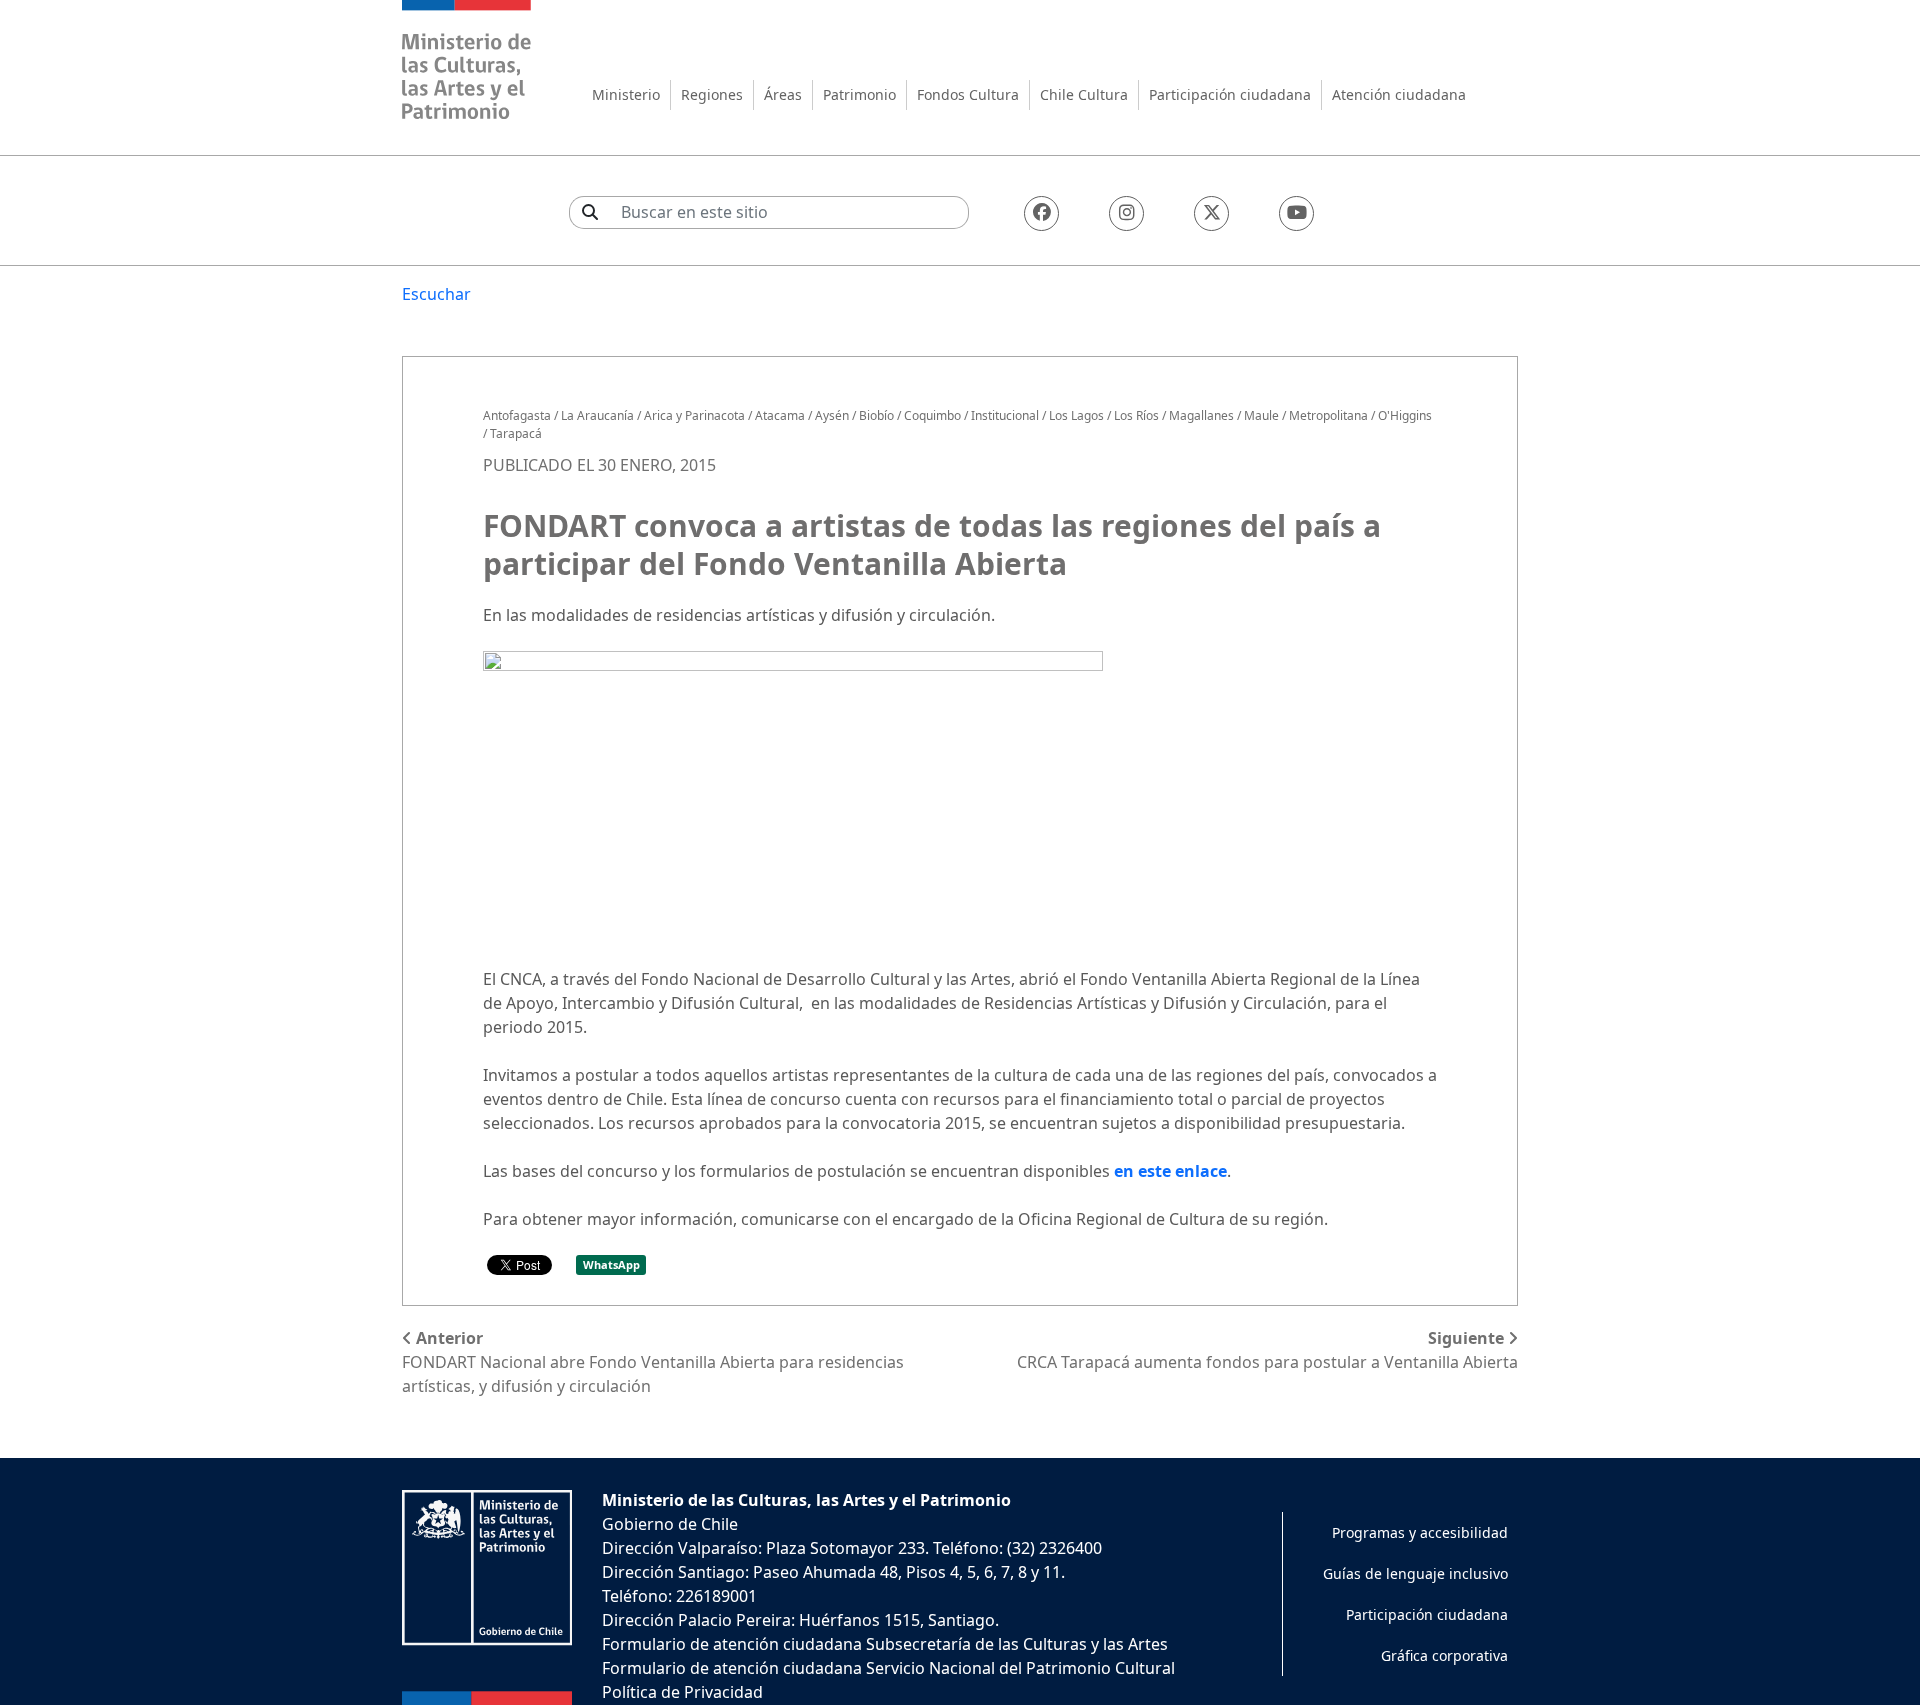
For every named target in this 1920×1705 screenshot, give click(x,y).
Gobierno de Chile (670, 1524)
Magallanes (1201, 415)
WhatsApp (611, 1264)
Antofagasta (517, 415)
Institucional (1005, 415)
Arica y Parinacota (694, 415)
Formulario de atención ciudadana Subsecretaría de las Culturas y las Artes (885, 1644)
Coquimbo (932, 415)
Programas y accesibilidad (1420, 1532)
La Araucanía (597, 415)
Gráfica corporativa (1444, 1655)
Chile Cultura (1084, 94)
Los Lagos (1076, 415)
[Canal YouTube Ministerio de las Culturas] (1296, 213)
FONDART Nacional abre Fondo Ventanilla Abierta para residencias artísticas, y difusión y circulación (653, 1362)
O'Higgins (1405, 415)
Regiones (712, 94)
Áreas (783, 94)
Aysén (832, 415)
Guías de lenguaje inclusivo (1415, 1573)
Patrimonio (859, 94)
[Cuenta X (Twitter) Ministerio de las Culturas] (1211, 213)
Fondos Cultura (968, 94)
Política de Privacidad (682, 1692)
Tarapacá (516, 433)
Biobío (876, 415)
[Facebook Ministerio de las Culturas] (1041, 213)
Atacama (780, 415)
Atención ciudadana (1399, 94)
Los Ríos (1136, 415)
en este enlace (1170, 1171)
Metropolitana (1328, 415)
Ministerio (626, 94)
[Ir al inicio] (467, 62)
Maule (1261, 415)
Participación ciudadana (1230, 94)
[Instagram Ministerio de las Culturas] (1126, 213)
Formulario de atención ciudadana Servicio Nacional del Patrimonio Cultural (888, 1668)
